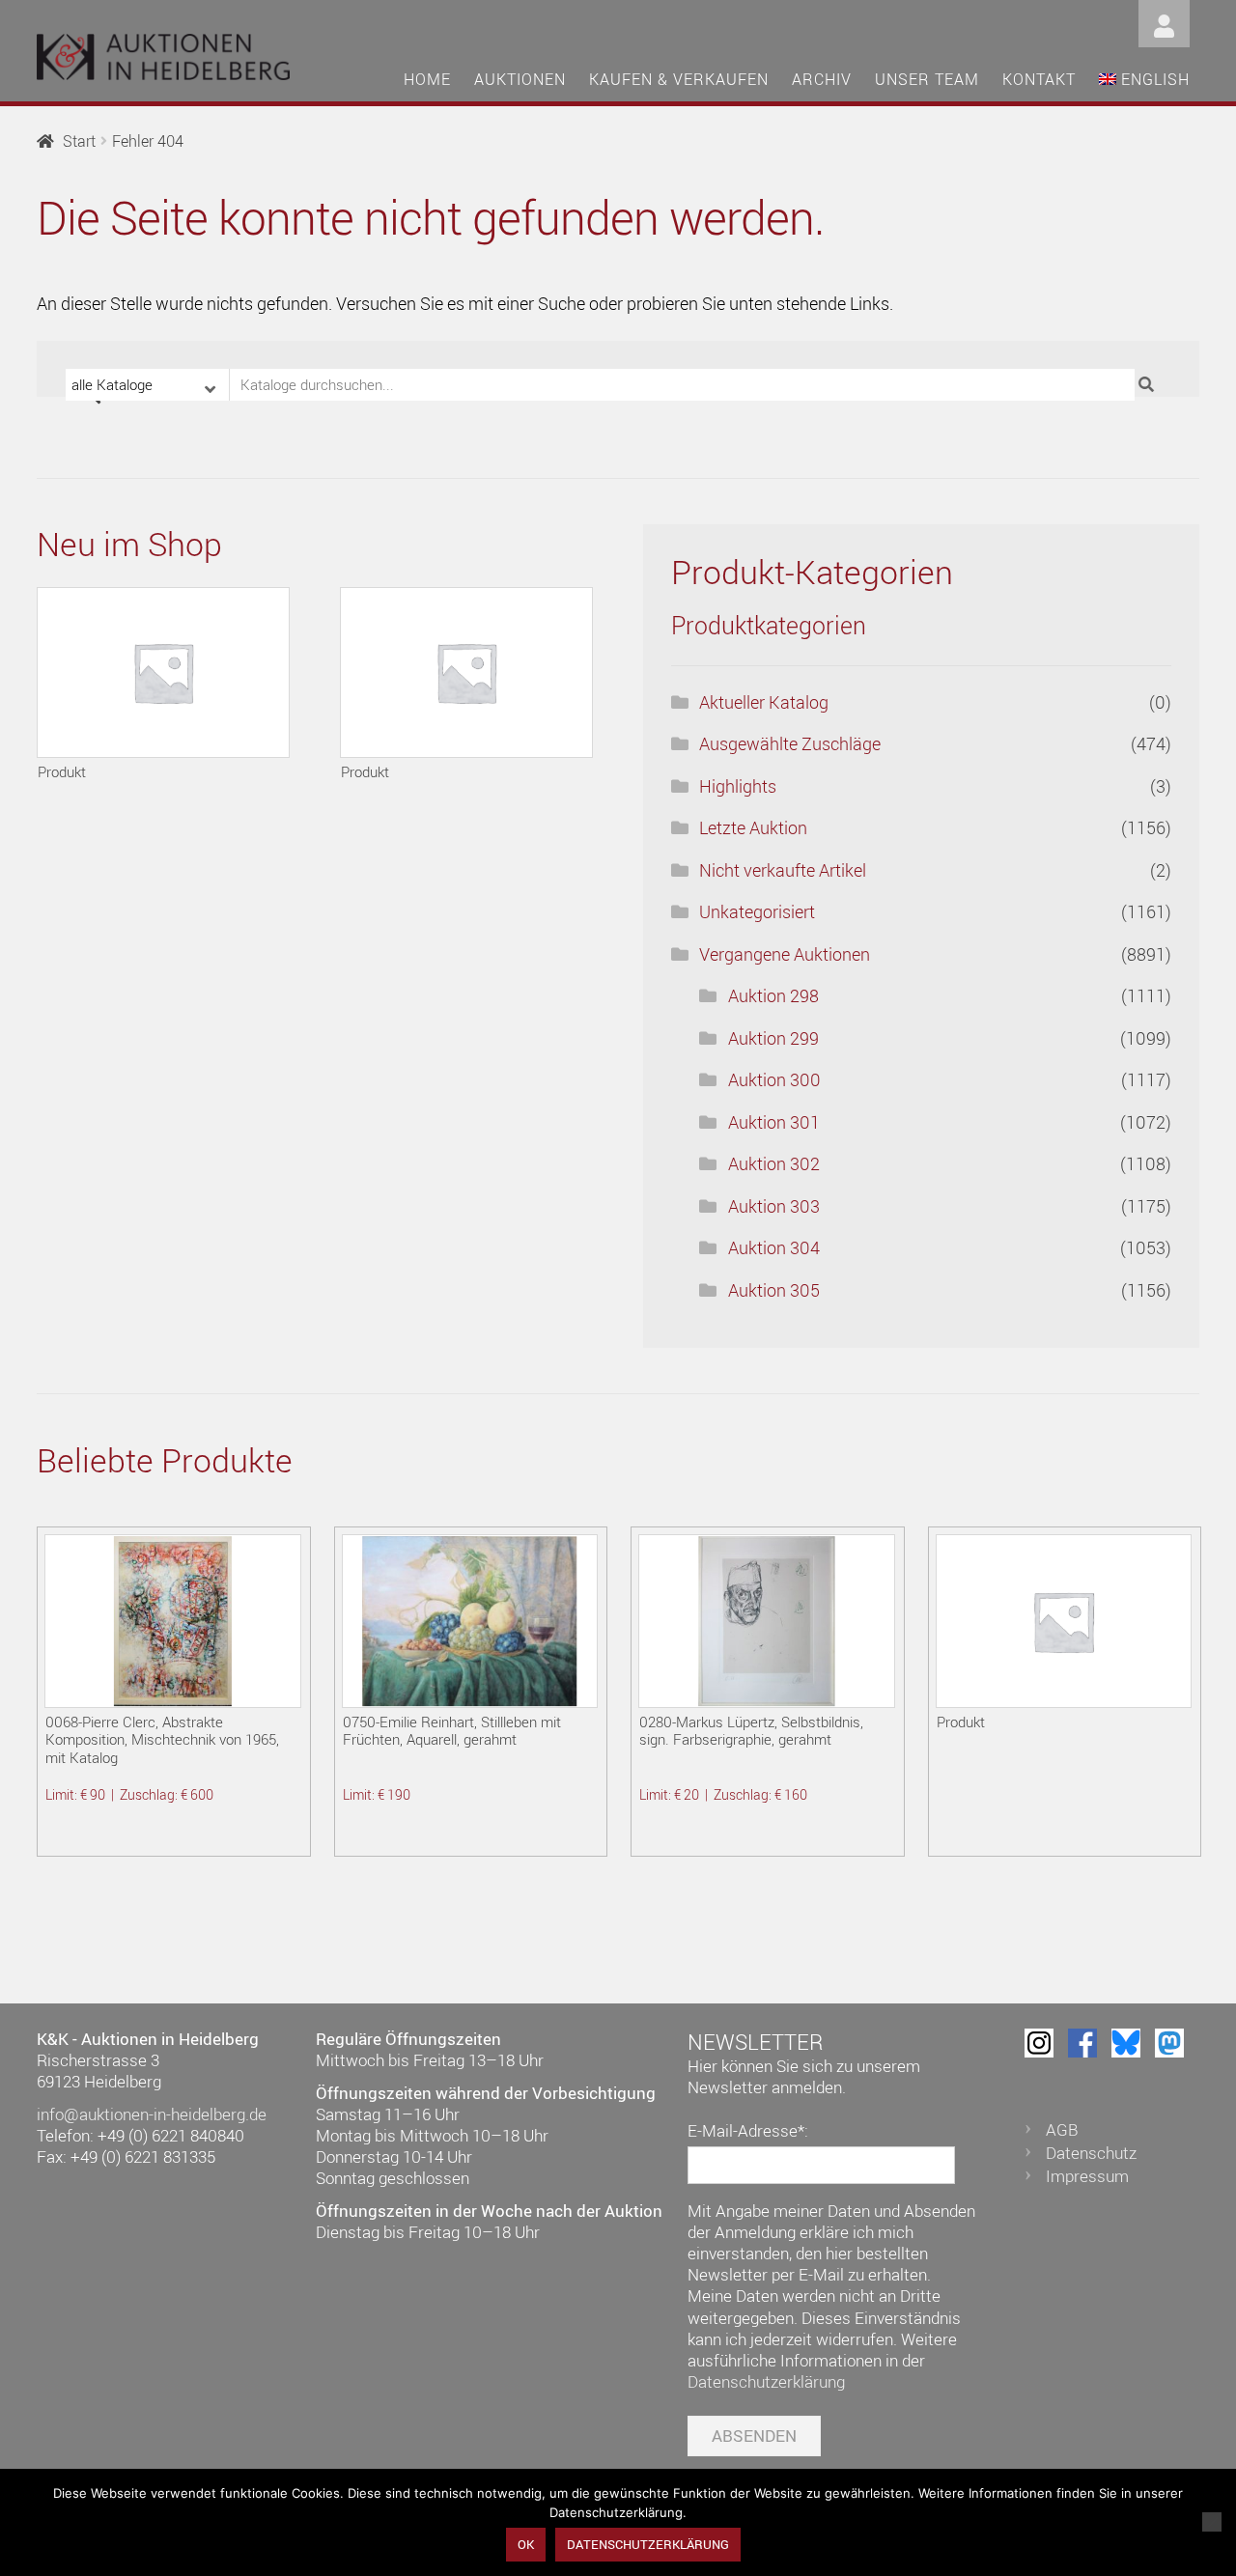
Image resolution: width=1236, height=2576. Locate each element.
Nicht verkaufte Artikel (783, 870)
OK (526, 2544)
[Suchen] (1149, 385)
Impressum (1087, 2176)
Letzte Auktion (753, 827)
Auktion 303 (774, 1206)
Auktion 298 (773, 995)
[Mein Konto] (1164, 22)
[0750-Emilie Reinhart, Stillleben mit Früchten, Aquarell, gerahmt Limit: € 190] (470, 1621)
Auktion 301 (774, 1122)
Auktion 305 (774, 1290)
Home (427, 79)
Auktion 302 (774, 1163)
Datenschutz (1091, 2153)
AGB (1062, 2129)
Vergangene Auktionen (785, 954)
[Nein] (1212, 2522)
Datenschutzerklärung (766, 2381)
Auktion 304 (774, 1247)
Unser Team (927, 79)
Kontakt (1039, 79)
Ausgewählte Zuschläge (790, 743)
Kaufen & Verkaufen (679, 79)
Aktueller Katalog (764, 702)
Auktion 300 (774, 1079)
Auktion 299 (773, 1038)
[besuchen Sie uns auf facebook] (1082, 2043)
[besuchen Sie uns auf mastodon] (1169, 2043)
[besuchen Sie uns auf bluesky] (1126, 2043)
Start (79, 141)
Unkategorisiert (757, 911)
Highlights (738, 786)
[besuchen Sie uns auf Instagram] (1039, 2043)
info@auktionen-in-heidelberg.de (152, 2114)
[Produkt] (163, 672)
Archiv (822, 79)
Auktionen (520, 79)
